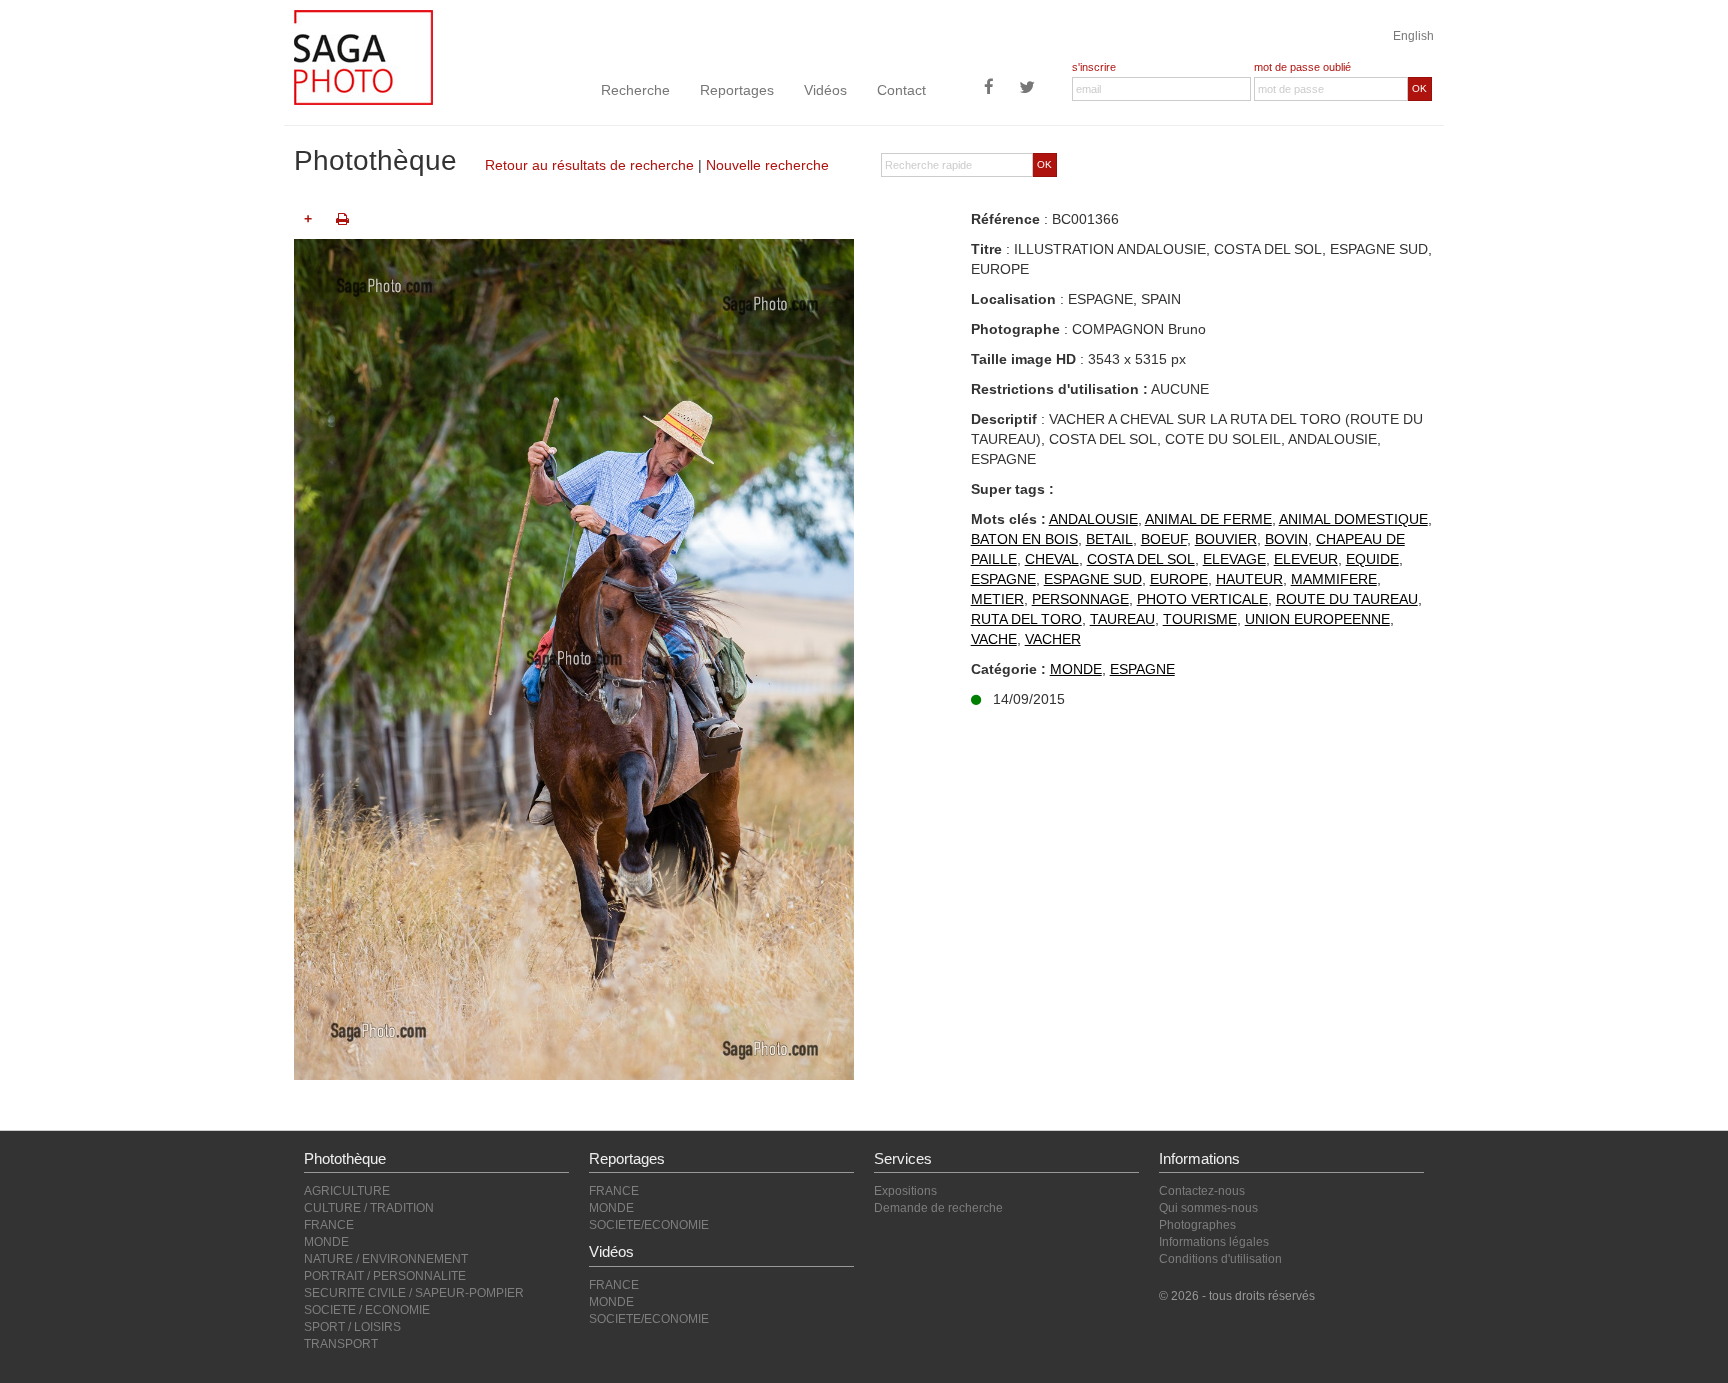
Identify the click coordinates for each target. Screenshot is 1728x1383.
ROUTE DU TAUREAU (1347, 599)
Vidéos (825, 90)
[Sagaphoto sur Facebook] (989, 89)
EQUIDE (1372, 559)
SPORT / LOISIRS (352, 1327)
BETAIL (1109, 539)
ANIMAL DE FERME (1208, 519)
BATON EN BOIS (1024, 539)
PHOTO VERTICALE (1202, 599)
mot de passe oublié (1302, 67)
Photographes (1197, 1225)
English (1413, 36)
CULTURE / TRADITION (369, 1208)
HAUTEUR (1249, 579)
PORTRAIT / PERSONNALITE (385, 1276)
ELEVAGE (1234, 559)
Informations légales (1214, 1242)
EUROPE (1179, 579)
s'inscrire (1094, 67)
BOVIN (1286, 539)
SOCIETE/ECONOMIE (649, 1225)
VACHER (1053, 639)
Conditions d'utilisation (1220, 1259)
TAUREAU (1122, 619)
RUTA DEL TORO (1026, 619)
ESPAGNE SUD (1093, 579)
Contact (901, 90)
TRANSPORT (341, 1344)
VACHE (994, 639)
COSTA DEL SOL (1141, 559)
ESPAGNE (1003, 579)
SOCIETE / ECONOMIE (367, 1310)
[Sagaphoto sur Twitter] (1027, 89)
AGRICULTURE (347, 1191)
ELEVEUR (1306, 559)
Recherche (635, 90)
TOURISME (1200, 619)
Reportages (737, 90)
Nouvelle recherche (767, 165)
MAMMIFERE (1334, 579)
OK (1419, 88)
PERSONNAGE (1080, 599)
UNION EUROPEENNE (1317, 619)
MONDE (1076, 669)
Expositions (905, 1191)
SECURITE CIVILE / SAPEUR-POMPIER (414, 1293)
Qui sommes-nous (1208, 1208)
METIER (997, 599)
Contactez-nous (1202, 1191)
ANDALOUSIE (1093, 519)
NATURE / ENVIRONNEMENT (386, 1259)
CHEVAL (1052, 559)
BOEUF (1164, 539)
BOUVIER (1226, 539)
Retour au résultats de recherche (589, 165)
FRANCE (329, 1225)
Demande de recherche (938, 1208)
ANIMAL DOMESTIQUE (1353, 519)
